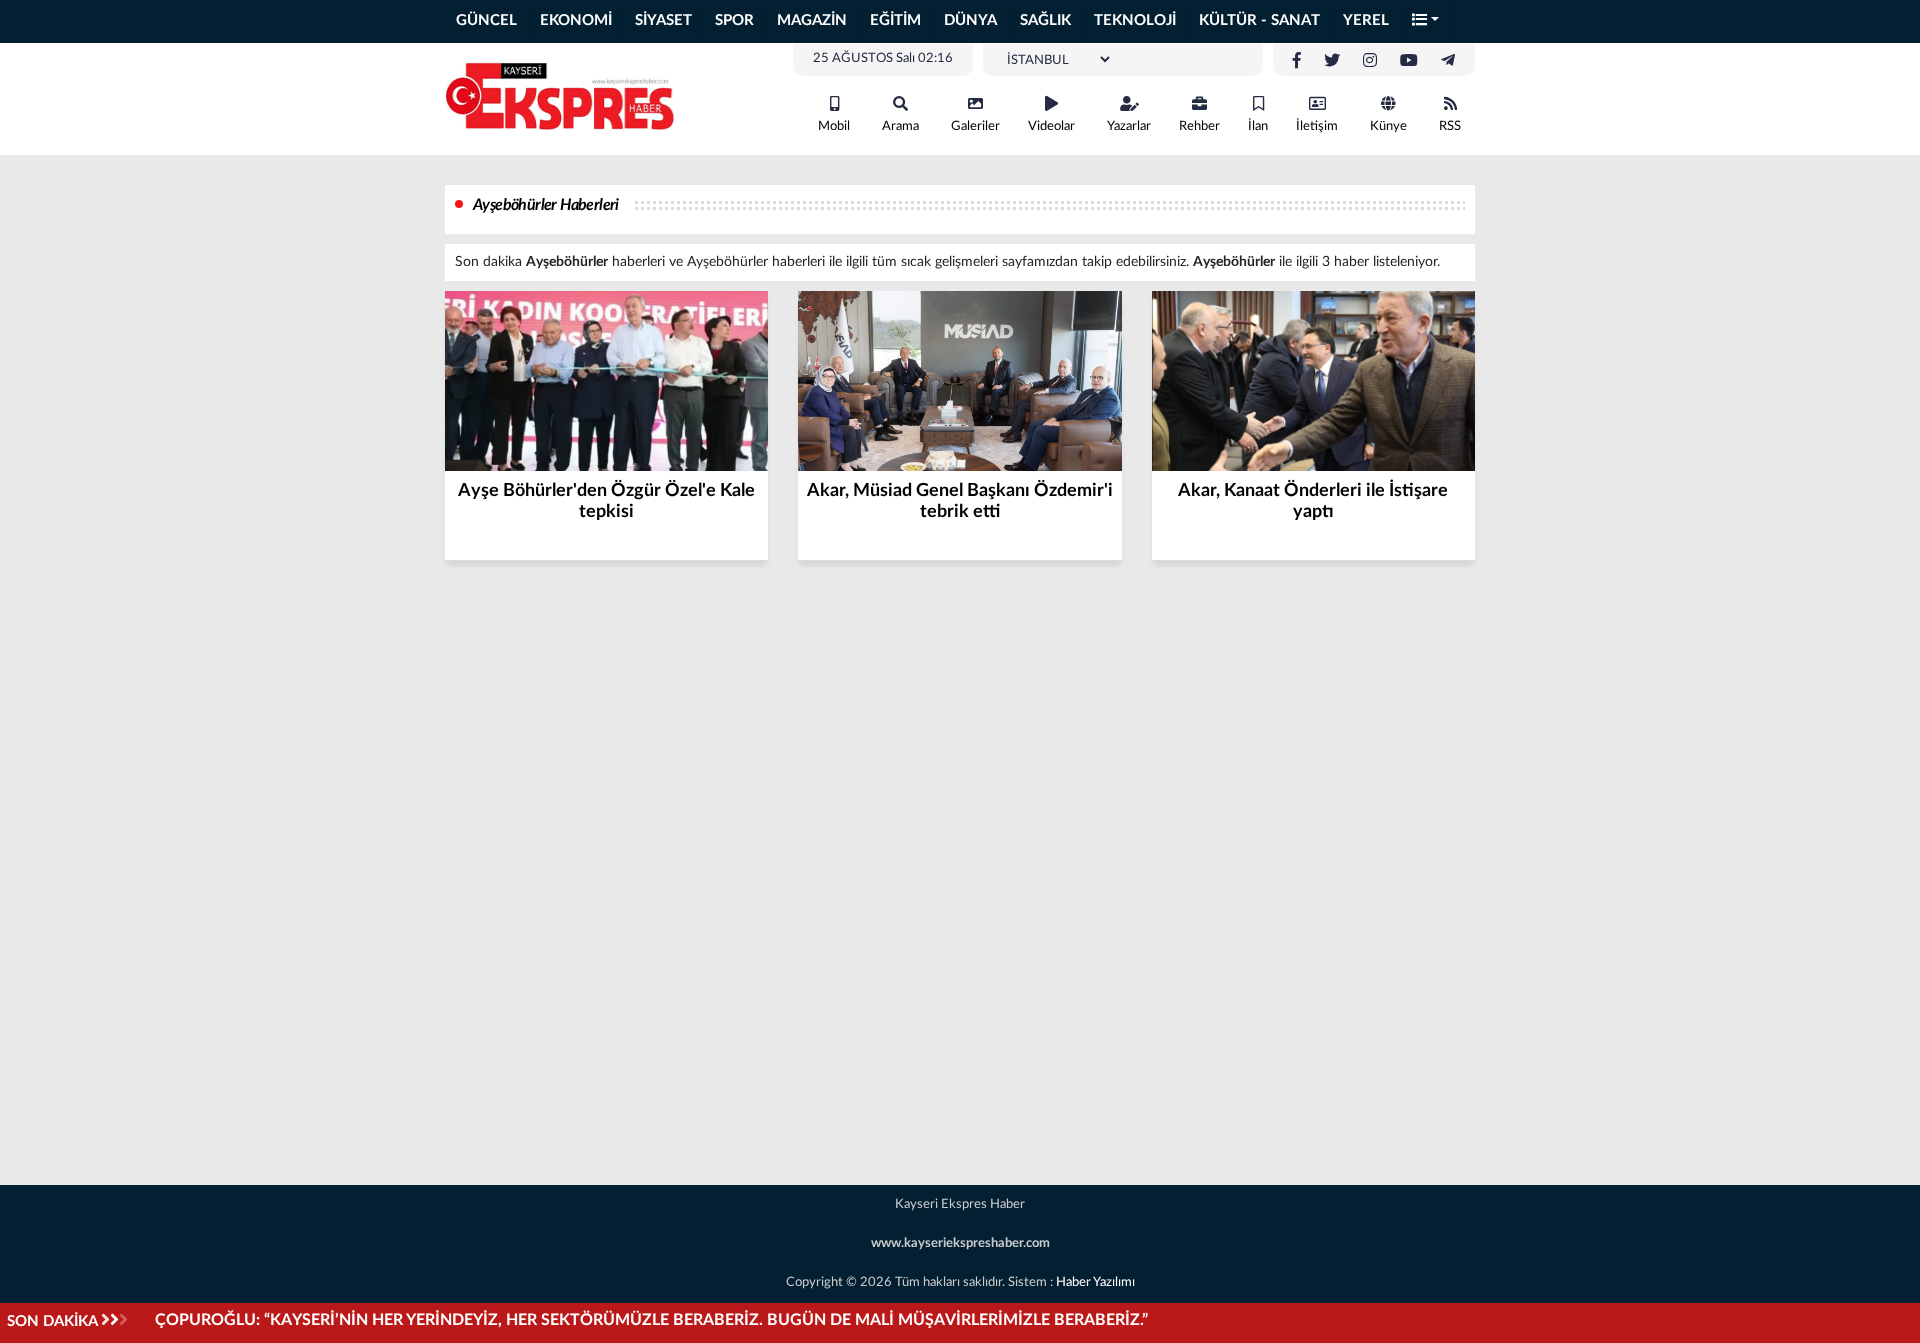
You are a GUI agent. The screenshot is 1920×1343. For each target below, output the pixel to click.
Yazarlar (1129, 126)
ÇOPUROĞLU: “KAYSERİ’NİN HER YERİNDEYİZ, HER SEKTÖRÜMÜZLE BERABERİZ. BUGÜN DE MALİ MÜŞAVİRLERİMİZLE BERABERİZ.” (651, 1320)
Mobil (834, 126)
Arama (900, 126)
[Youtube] (1409, 61)
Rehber (1199, 126)
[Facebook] (1297, 61)
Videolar (1051, 126)
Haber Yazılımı (1095, 1282)
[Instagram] (1370, 61)
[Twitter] (1332, 61)
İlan (1258, 126)
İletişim (1317, 126)
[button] (1426, 21)
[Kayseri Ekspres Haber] (560, 98)
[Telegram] (1448, 61)
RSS (1450, 126)
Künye (1388, 126)
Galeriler (975, 126)
